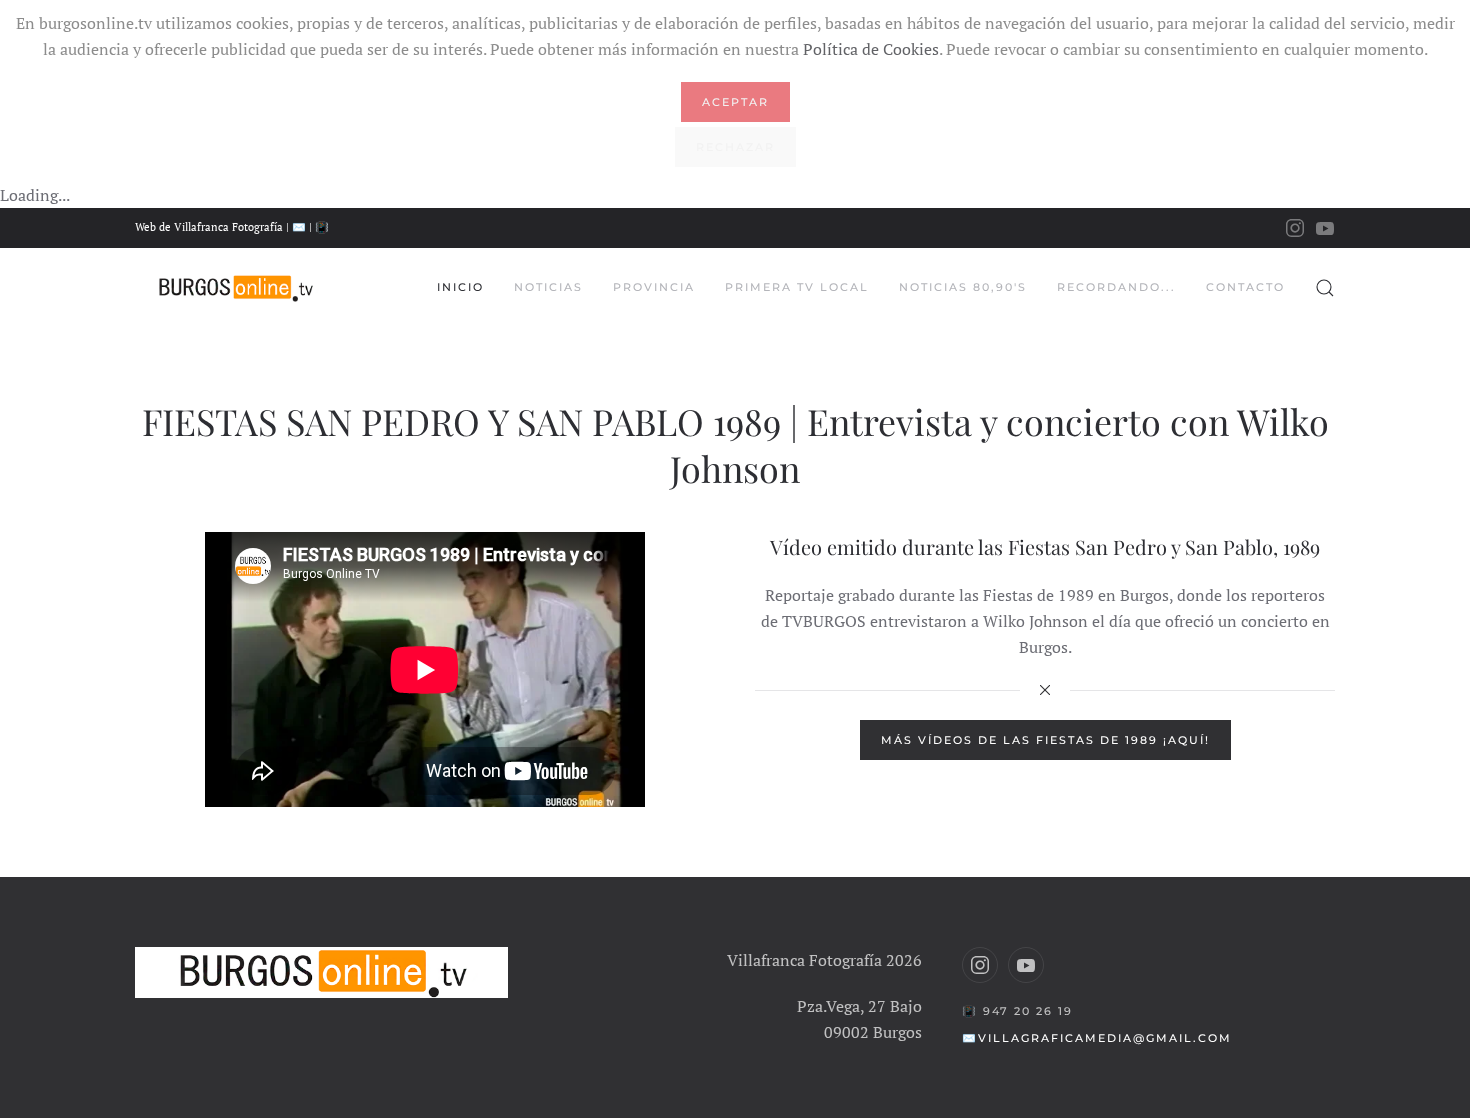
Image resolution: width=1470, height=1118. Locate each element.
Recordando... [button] (1116, 287)
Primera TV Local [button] (797, 287)
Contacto (1245, 287)
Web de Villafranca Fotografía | (213, 227)
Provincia (654, 287)
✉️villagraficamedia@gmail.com (1097, 1038)
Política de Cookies (871, 49)
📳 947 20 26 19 (1017, 1011)
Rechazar (735, 147)
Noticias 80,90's (963, 287)
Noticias (548, 287)
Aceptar (735, 102)
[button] (1325, 288)
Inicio (460, 287)
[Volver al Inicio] (235, 288)
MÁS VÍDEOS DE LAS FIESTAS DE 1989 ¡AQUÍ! (1045, 740)
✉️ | (303, 227)
